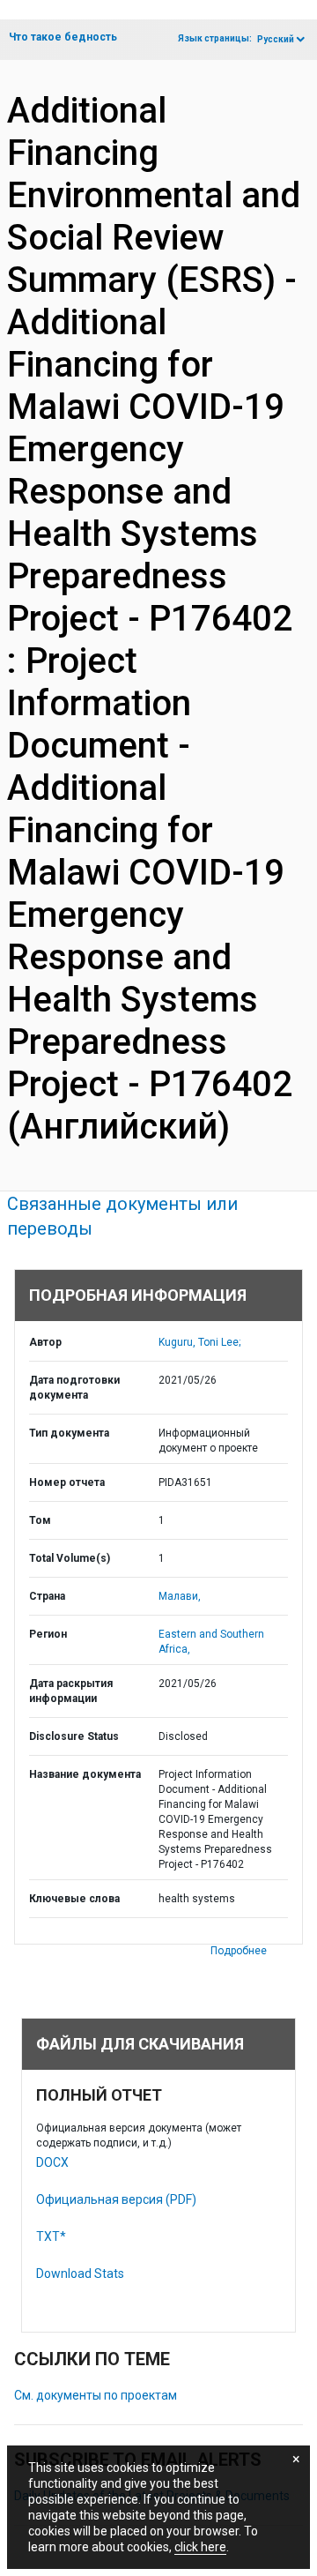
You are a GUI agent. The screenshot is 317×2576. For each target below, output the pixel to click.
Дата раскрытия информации (71, 1691)
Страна (47, 1596)
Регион (48, 1634)
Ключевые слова (74, 1899)
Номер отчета (67, 1482)
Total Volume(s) (70, 1558)
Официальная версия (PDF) (116, 2199)
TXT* (51, 2236)
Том (40, 1520)
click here (200, 2547)
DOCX (52, 2162)
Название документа (85, 1774)
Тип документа (69, 1433)
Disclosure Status (74, 1736)
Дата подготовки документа (74, 1388)
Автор (45, 1342)
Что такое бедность (63, 37)
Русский (276, 39)
